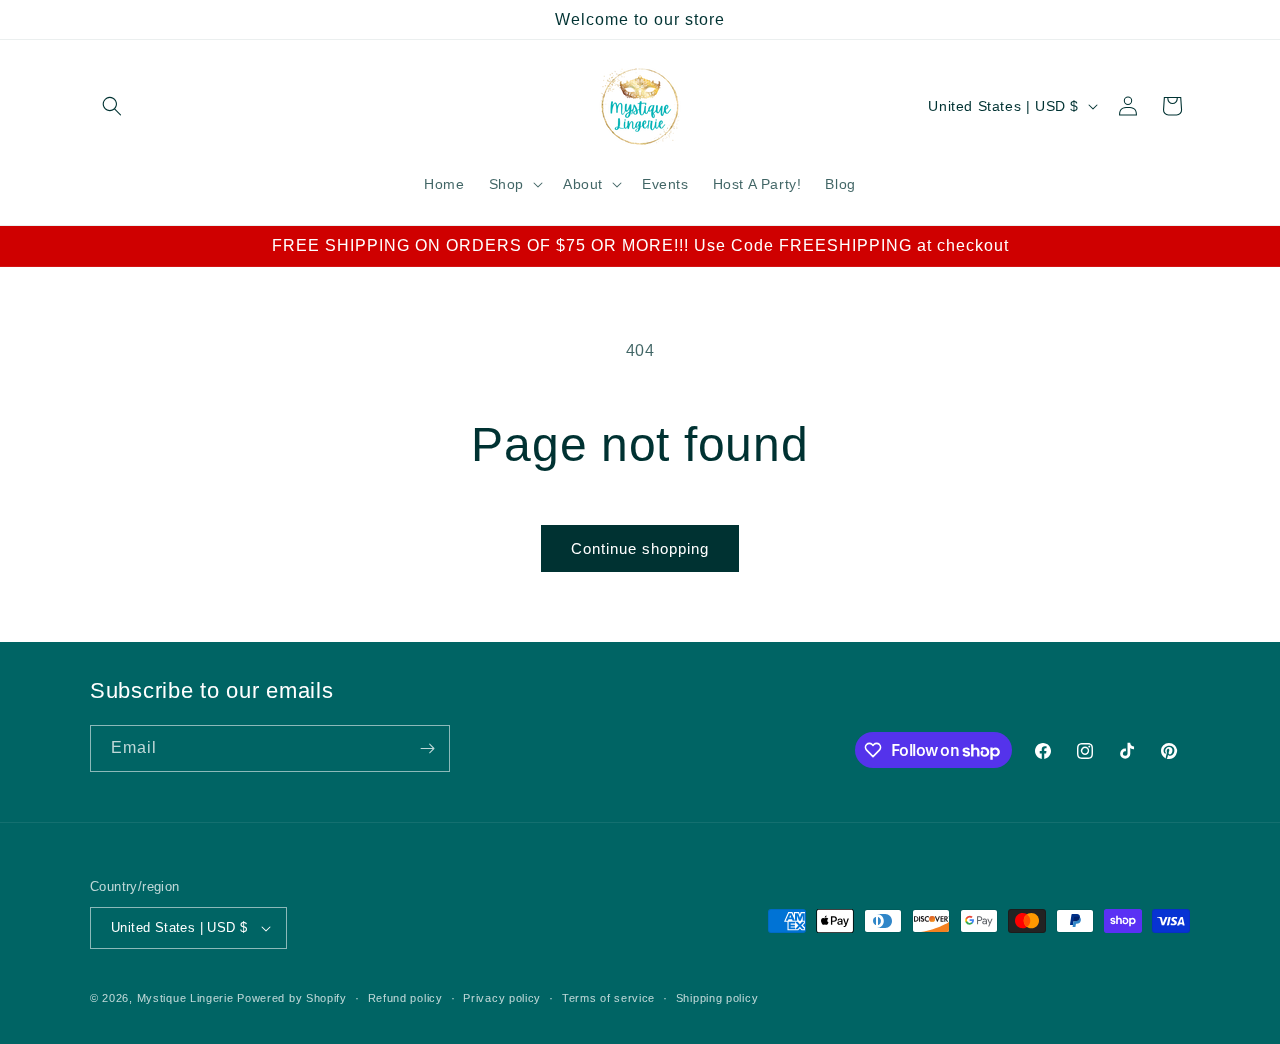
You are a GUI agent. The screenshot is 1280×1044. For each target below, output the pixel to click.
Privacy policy (502, 998)
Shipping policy (717, 998)
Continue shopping (640, 548)
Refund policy (405, 998)
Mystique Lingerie (185, 998)
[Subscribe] (427, 748)
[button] (112, 106)
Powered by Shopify (292, 998)
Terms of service (608, 998)
